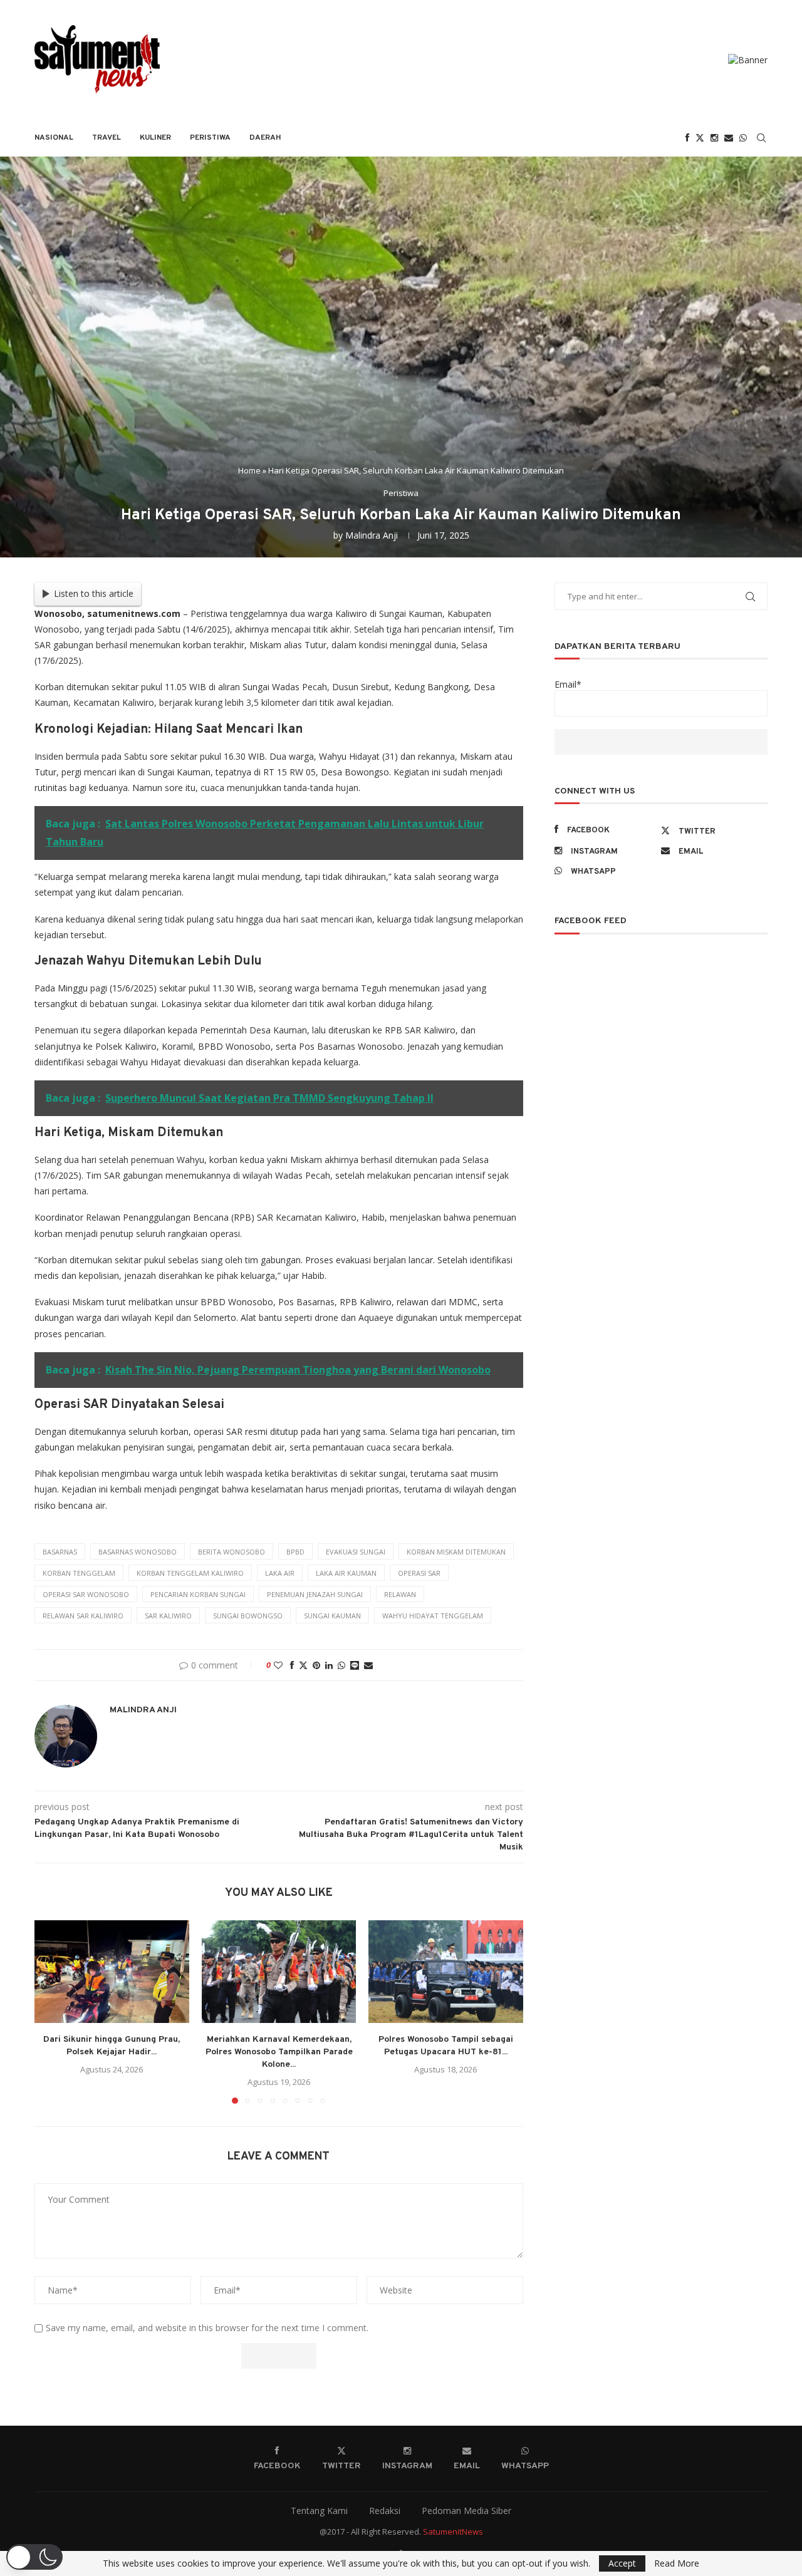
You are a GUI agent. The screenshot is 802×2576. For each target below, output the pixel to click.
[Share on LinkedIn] (329, 1665)
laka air (280, 1573)
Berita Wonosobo (232, 1552)
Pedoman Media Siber (466, 2511)
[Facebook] (687, 138)
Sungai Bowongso (248, 1616)
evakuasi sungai (356, 1552)
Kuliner (155, 138)
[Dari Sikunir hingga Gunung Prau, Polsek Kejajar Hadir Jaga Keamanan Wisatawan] (112, 1972)
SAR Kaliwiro (168, 1616)
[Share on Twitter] (303, 1665)
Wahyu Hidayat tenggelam (433, 1616)
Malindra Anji (372, 535)
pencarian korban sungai (198, 1594)
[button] (51, 2011)
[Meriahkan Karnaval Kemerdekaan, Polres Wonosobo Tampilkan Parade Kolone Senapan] (279, 1972)
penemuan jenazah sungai (315, 1594)
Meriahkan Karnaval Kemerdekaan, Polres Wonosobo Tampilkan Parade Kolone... (279, 2052)
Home (249, 470)
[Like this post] (278, 1665)
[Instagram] (714, 138)
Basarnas (60, 1552)
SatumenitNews (453, 2532)
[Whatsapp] (743, 138)
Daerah (265, 138)
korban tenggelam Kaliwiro (190, 1573)
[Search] (761, 138)
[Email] (729, 138)
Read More (677, 2563)
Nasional (54, 138)
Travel (107, 138)
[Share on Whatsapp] (341, 1665)
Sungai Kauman (332, 1616)
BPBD (295, 1552)
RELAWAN (400, 1594)
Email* (568, 684)
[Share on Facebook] (292, 1665)
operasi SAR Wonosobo (86, 1594)
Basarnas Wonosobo (138, 1552)
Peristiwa (210, 138)
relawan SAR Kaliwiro (83, 1616)
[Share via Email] (368, 1665)
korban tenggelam (79, 1573)
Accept (622, 2563)
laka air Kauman (346, 1573)
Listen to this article (94, 593)
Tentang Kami (319, 2511)
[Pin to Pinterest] (316, 1665)
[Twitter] (700, 138)
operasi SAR (419, 1573)
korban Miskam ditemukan (456, 1552)
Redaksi (385, 2511)
